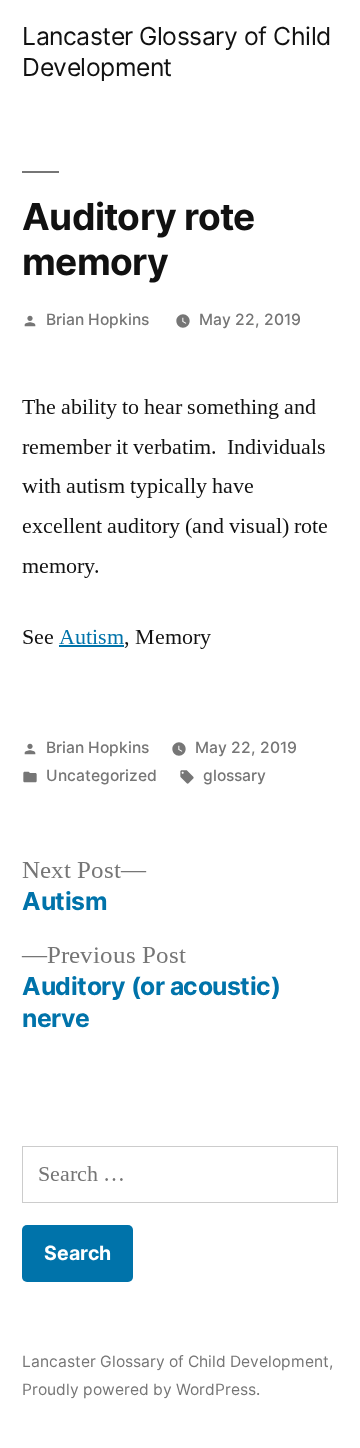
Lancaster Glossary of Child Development (175, 1361)
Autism (91, 637)
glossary (234, 775)
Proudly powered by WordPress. (141, 1389)
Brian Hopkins (97, 319)
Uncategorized (101, 775)
